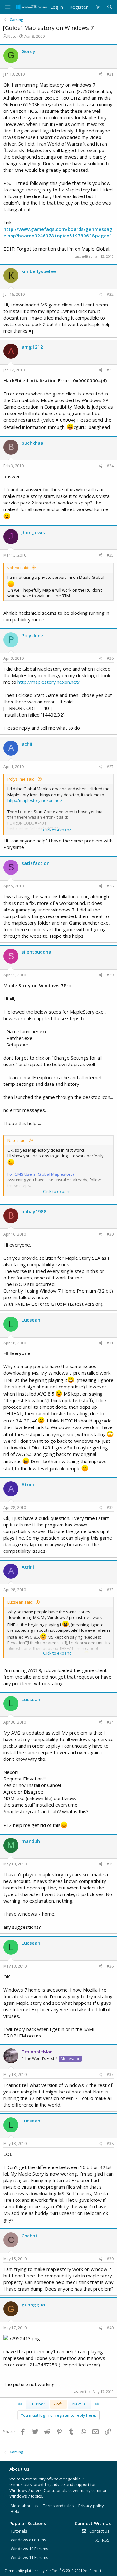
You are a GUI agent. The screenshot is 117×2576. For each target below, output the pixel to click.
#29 (110, 975)
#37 (110, 2075)
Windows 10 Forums (29, 2549)
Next (77, 2404)
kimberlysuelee (39, 271)
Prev (40, 2404)
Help (15, 2511)
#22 (110, 294)
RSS (105, 2540)
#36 (110, 1966)
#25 (110, 555)
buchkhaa (32, 443)
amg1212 (32, 347)
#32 (110, 1508)
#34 (110, 1722)
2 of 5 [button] (58, 2404)
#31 (110, 1343)
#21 (110, 74)
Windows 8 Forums (28, 2540)
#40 (110, 2328)
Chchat (29, 2236)
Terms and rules (58, 2506)
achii (27, 744)
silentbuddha (36, 952)
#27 (110, 767)
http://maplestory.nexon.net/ (49, 682)
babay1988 (34, 1211)
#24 (110, 466)
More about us (24, 2506)
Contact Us (99, 2531)
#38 (110, 2144)
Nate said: (17, 1140)
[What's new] (97, 7)
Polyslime (32, 635)
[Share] (101, 74)
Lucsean (31, 1320)
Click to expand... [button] (59, 830)
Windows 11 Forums (29, 2557)
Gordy (28, 51)
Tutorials (19, 2531)
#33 (110, 1590)
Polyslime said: (22, 779)
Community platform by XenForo (54, 2571)
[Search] (110, 7)
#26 (110, 658)
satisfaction (36, 863)
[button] (8, 7)
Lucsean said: (20, 1602)
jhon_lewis (33, 532)
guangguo (33, 2305)
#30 (110, 1234)
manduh (31, 1841)
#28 (110, 886)
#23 (110, 370)
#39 (110, 2259)
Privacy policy (91, 2506)
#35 (110, 1864)
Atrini (28, 1484)
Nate (12, 36)
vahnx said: (18, 568)
